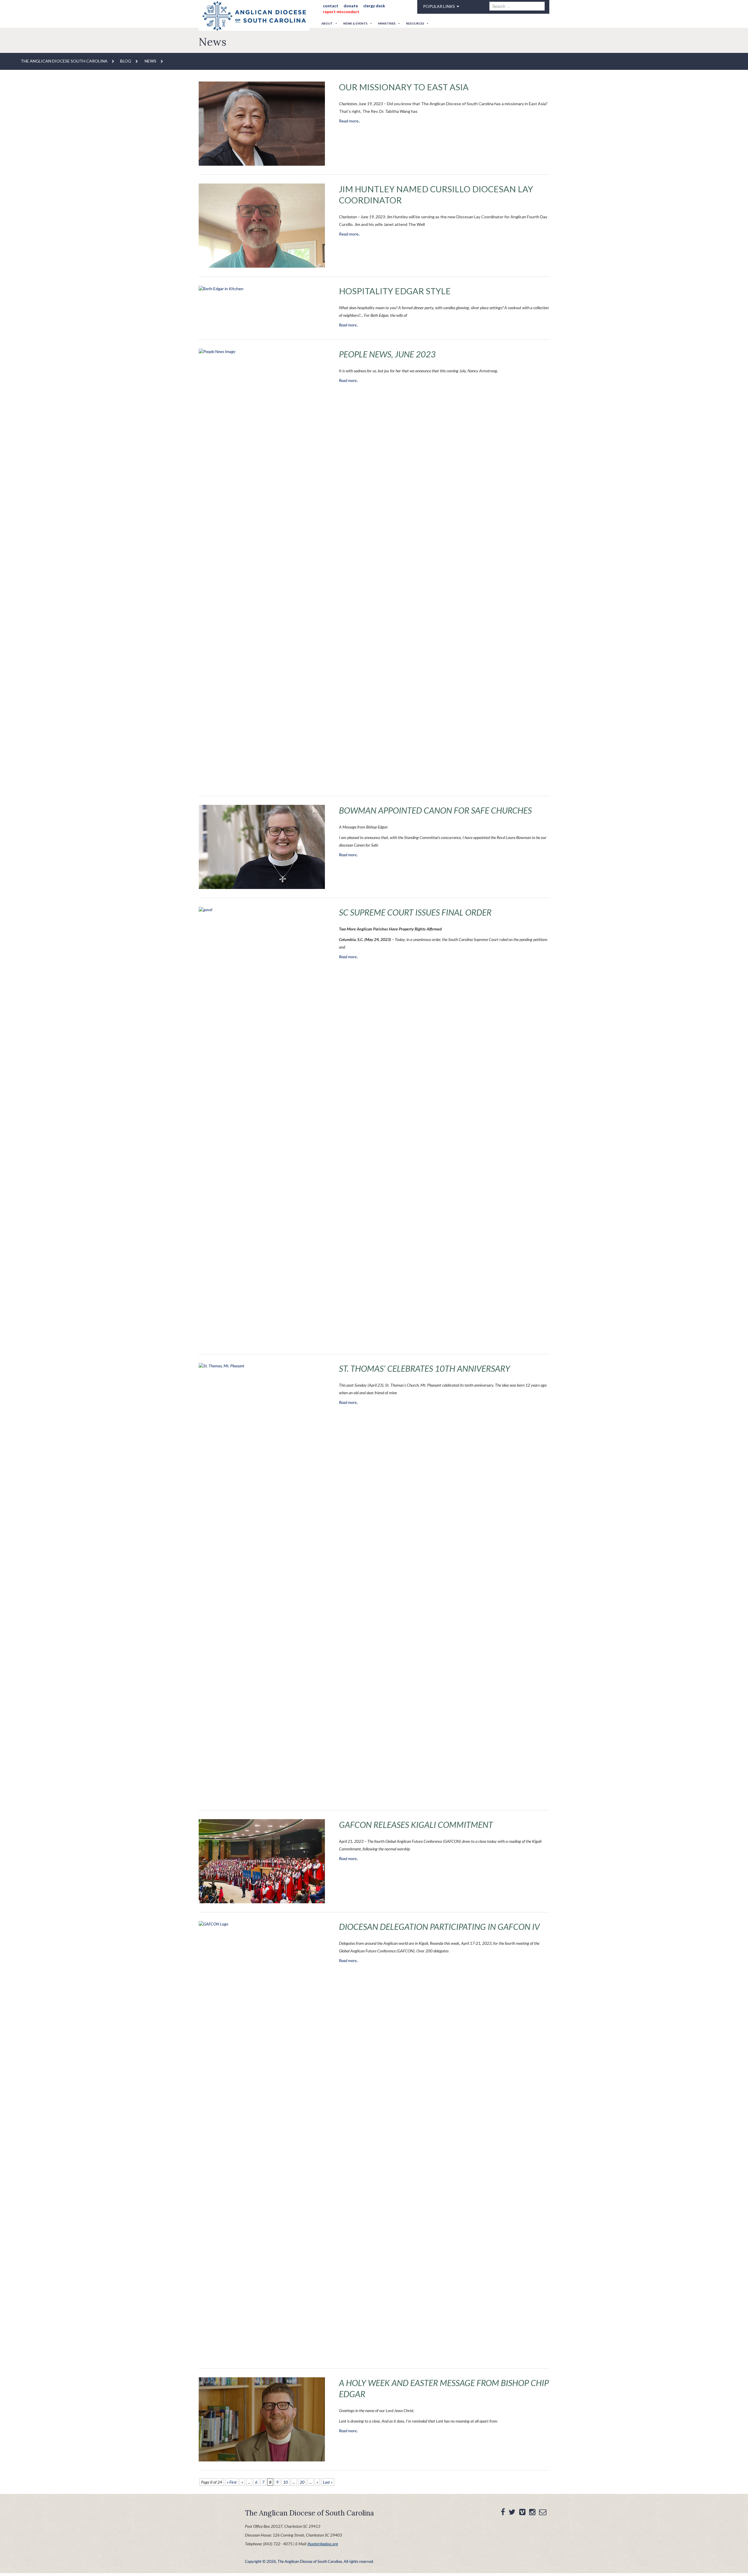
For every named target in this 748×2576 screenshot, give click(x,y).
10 (285, 2482)
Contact (329, 6)
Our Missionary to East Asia (393, 87)
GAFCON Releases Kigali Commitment (405, 1825)
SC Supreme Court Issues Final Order (405, 912)
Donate (347, 6)
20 (302, 2482)
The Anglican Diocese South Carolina (64, 61)
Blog (126, 61)
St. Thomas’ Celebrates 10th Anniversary (413, 1369)
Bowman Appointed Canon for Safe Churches (422, 810)
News (150, 61)
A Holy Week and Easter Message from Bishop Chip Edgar (441, 2383)
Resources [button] (415, 23)
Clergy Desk (368, 6)
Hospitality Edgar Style (386, 291)
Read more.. (350, 121)
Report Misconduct (339, 12)
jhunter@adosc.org (323, 2544)
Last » (328, 2482)
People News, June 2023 (381, 354)
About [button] (327, 23)
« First (232, 2482)
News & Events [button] (355, 23)
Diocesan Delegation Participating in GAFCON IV (425, 1927)
